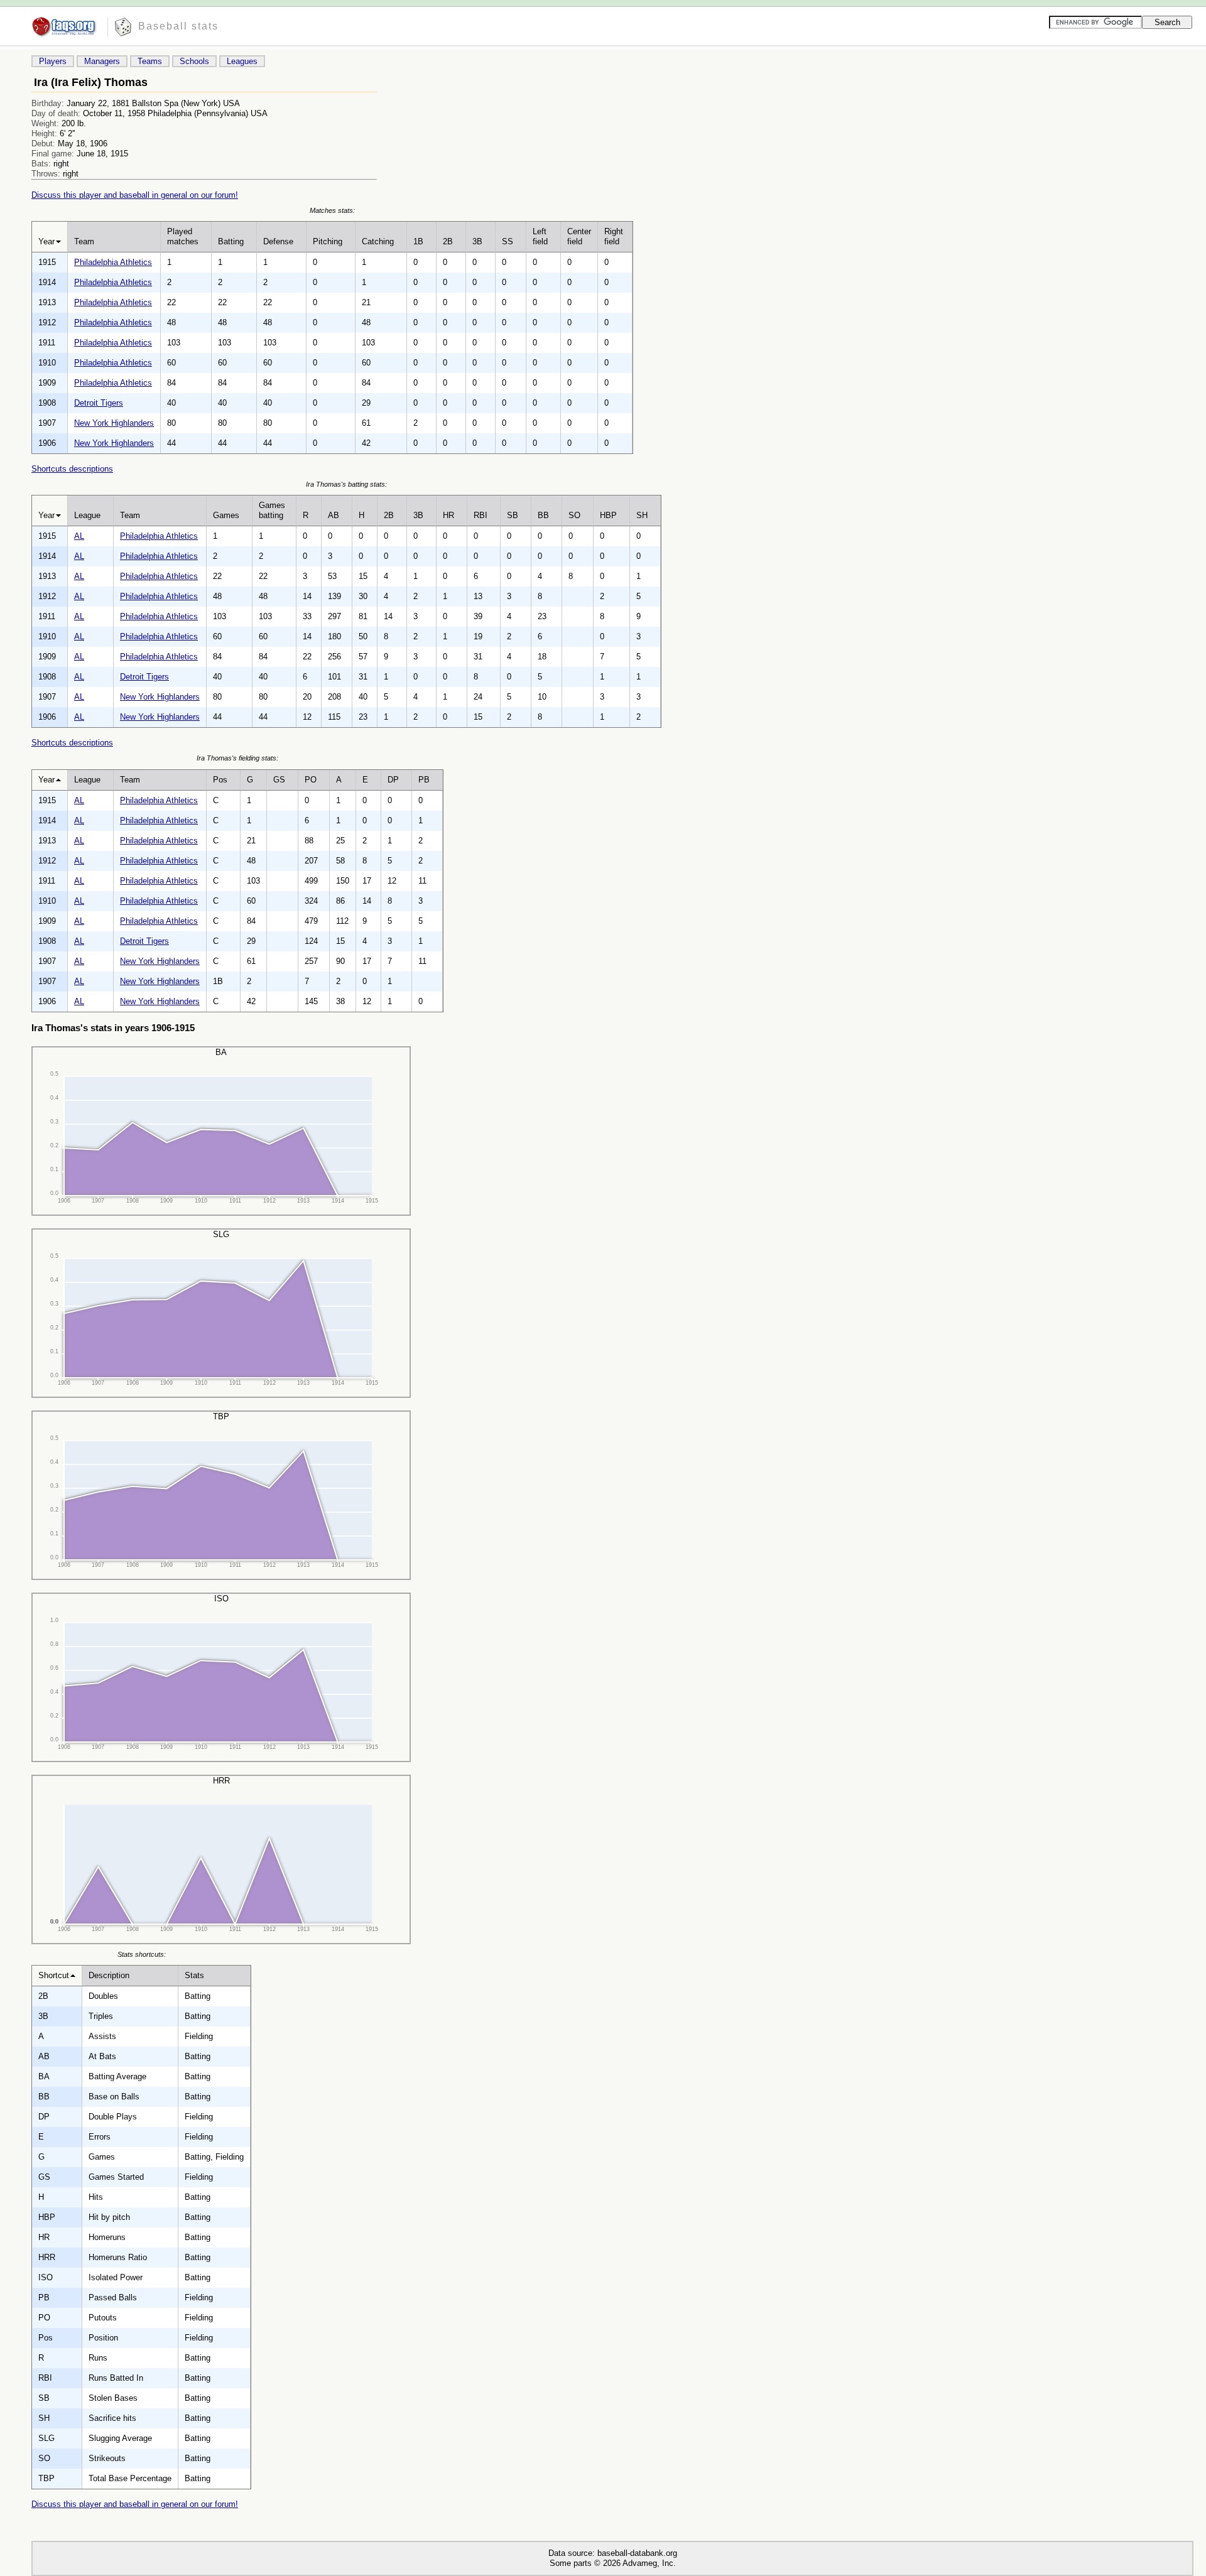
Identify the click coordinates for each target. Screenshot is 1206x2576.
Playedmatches (183, 236)
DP (393, 780)
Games (226, 515)
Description (109, 1975)
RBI (481, 515)
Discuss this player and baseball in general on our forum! (135, 195)
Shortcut (54, 1975)
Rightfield (614, 236)
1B (418, 241)
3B (477, 241)
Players (53, 61)
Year (46, 241)
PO (311, 780)
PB (424, 780)
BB (543, 515)
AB (334, 515)
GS (279, 780)
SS (508, 241)
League (87, 515)
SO (574, 515)
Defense (278, 241)
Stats (194, 1975)
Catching (378, 241)
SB (513, 515)
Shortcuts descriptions (72, 469)
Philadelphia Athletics (113, 262)
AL (79, 536)
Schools (194, 61)
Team (84, 241)
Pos (220, 780)
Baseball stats (178, 26)
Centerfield (579, 236)
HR (448, 515)
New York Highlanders (114, 423)
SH (642, 515)
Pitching (328, 241)
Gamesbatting (272, 510)
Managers (102, 61)
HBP (608, 515)
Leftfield (540, 236)
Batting (231, 241)
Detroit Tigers (99, 403)
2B (448, 241)
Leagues (242, 61)
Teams (150, 61)
